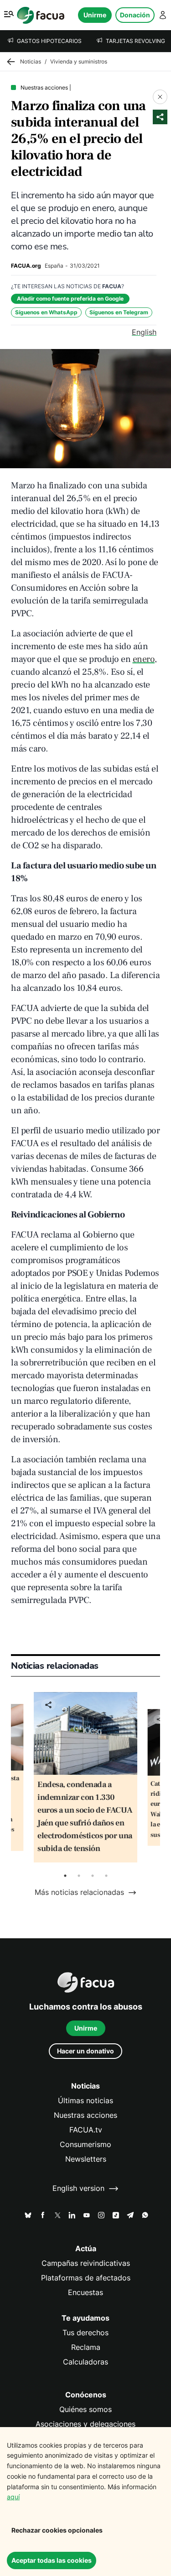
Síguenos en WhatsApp (46, 312)
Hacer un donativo (85, 2051)
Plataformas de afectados (86, 2278)
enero (144, 659)
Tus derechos (85, 2333)
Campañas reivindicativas (86, 2263)
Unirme (95, 15)
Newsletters (86, 2159)
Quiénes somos (85, 2409)
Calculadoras (85, 2362)
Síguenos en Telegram (119, 312)
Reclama (86, 2347)
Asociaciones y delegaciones (85, 2424)
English (144, 332)
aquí (13, 2497)
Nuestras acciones (85, 2115)
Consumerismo (85, 2145)
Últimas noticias (85, 2101)
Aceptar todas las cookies (52, 2560)
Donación (135, 15)
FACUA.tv (86, 2130)
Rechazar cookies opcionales (57, 2530)
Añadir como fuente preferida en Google (70, 299)
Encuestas (85, 2293)
